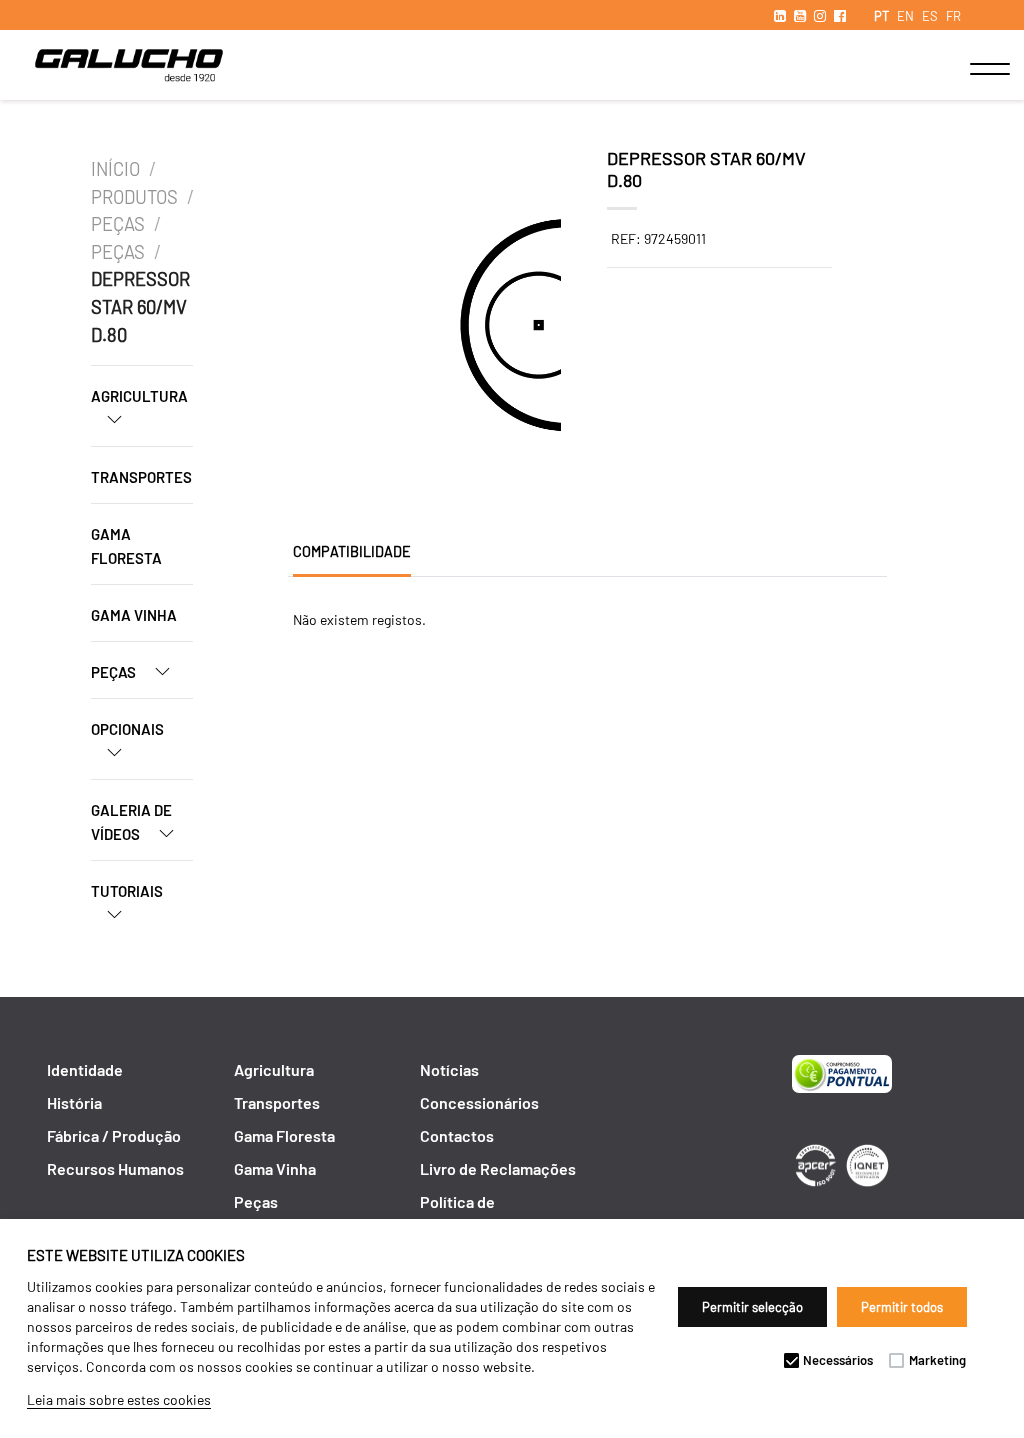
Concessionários (479, 1102)
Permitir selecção (752, 1307)
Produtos (134, 197)
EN (905, 16)
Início (115, 169)
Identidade (85, 1069)
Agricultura (139, 396)
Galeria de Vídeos (131, 822)
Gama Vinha (134, 615)
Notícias (449, 1069)
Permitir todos (902, 1307)
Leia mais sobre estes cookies (119, 1399)
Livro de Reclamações (498, 1168)
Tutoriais (127, 891)
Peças (118, 224)
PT (881, 16)
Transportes (141, 477)
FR (953, 16)
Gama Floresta (126, 546)
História (74, 1102)
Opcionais (127, 729)
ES (930, 16)
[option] (358, 328)
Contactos (457, 1135)
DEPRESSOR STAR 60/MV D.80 (140, 306)
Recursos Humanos (115, 1168)
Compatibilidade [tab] (352, 551)
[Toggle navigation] (969, 69)
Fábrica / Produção (114, 1135)
